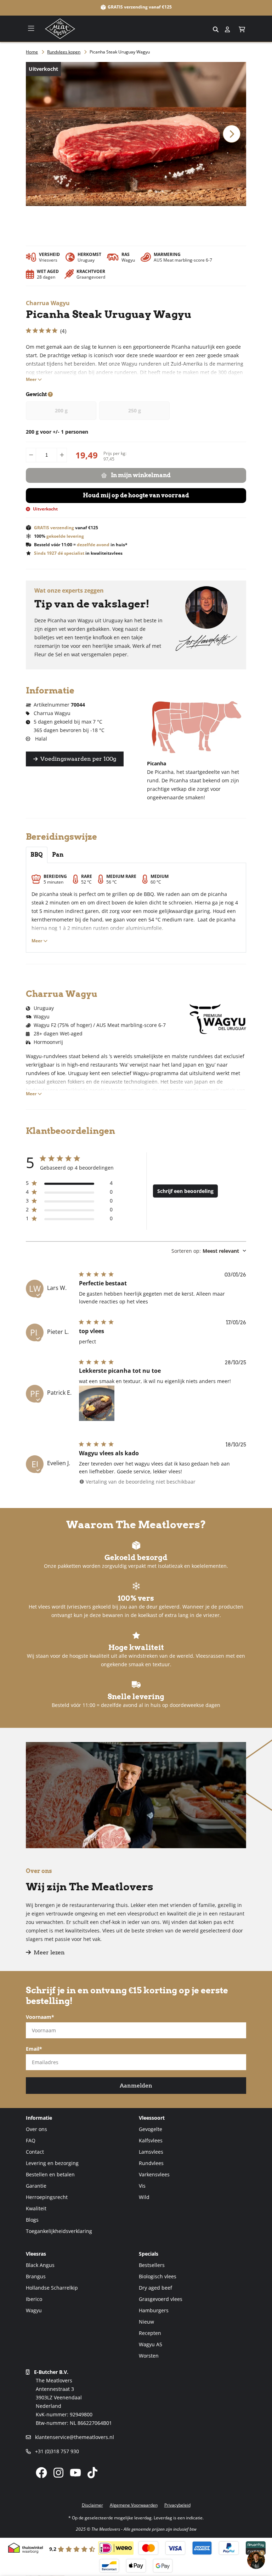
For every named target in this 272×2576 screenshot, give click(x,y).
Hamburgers (154, 2310)
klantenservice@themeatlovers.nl (74, 2437)
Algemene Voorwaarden (134, 2505)
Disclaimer (92, 2505)
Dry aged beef (155, 2288)
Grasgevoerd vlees (161, 2299)
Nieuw (146, 2322)
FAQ (31, 2140)
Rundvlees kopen (64, 52)
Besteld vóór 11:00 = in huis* (81, 545)
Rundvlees (151, 2163)
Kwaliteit (36, 2208)
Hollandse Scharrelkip (52, 2288)
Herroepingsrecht (47, 2197)
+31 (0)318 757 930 (56, 2451)
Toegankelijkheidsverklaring (59, 2231)
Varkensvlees (154, 2174)
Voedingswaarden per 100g (78, 759)
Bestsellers (152, 2265)
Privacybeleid (177, 2505)
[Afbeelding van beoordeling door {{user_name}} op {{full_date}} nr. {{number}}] (97, 1403)
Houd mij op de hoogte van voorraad (136, 495)
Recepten (150, 2333)
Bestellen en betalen (50, 2174)
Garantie (36, 2186)
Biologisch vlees (158, 2276)
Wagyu (34, 2310)
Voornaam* (40, 2017)
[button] (242, 29)
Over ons (36, 2129)
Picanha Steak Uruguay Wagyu (120, 52)
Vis (142, 2186)
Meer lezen (49, 1952)
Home (32, 52)
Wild (144, 2197)
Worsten (149, 2356)
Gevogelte (151, 2129)
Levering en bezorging (52, 2163)
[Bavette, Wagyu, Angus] (261, 29)
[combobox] (136, 29)
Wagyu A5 (151, 2344)
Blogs (32, 2220)
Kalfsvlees (151, 2140)
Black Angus (40, 2265)
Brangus (36, 2276)
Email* (34, 2049)
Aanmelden (136, 2086)
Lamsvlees (151, 2152)
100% (59, 536)
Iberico (34, 2299)
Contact (35, 2152)
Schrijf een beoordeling (185, 1191)
